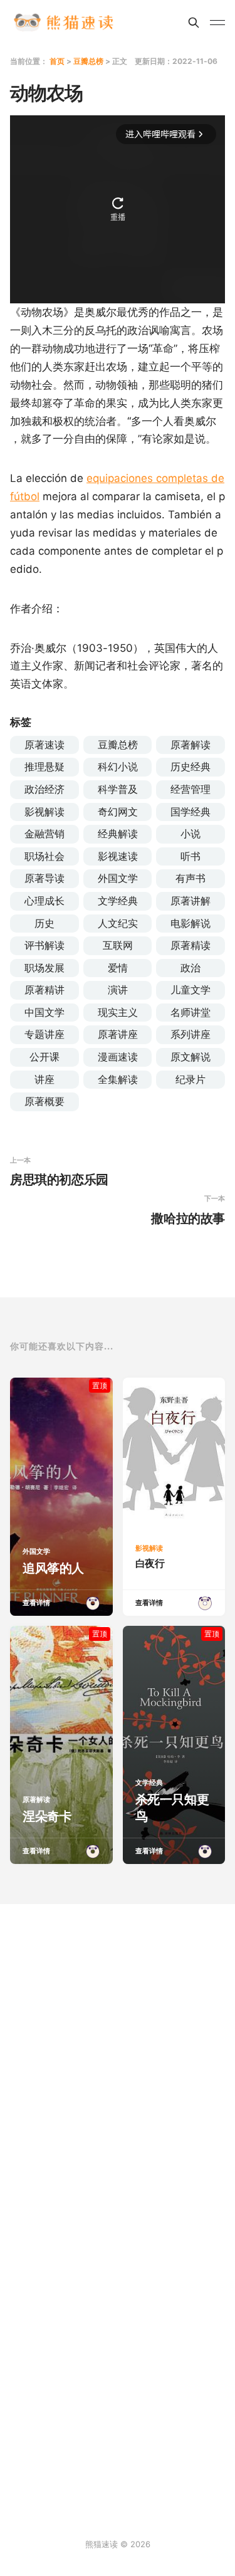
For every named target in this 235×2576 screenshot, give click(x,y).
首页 (57, 61)
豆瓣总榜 (88, 61)
